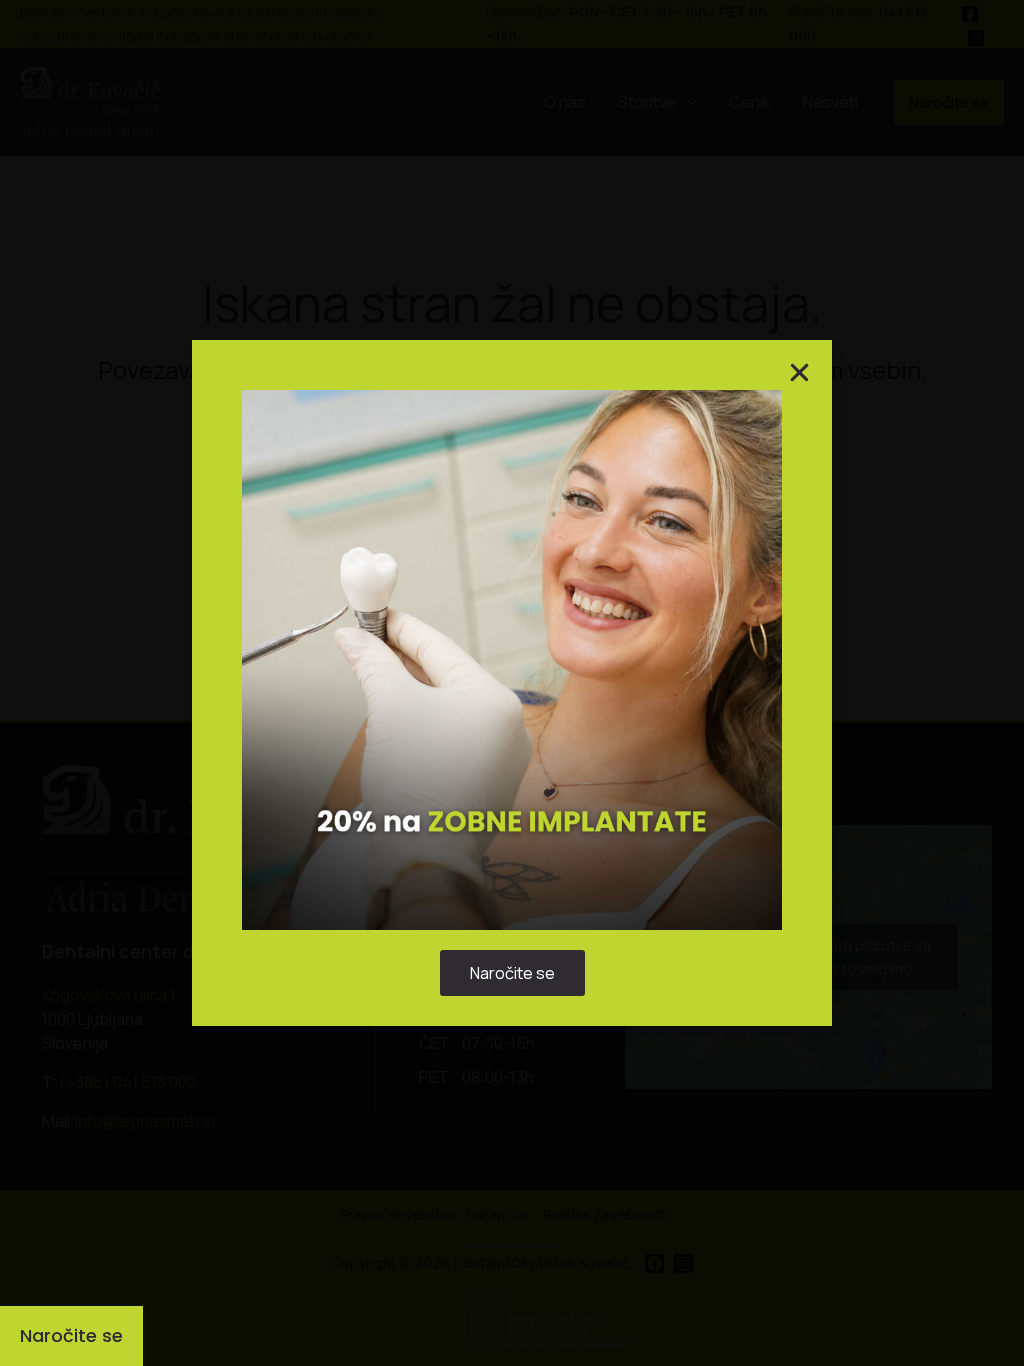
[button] (745, 579)
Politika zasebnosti (502, 787)
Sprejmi (388, 740)
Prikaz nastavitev (636, 740)
